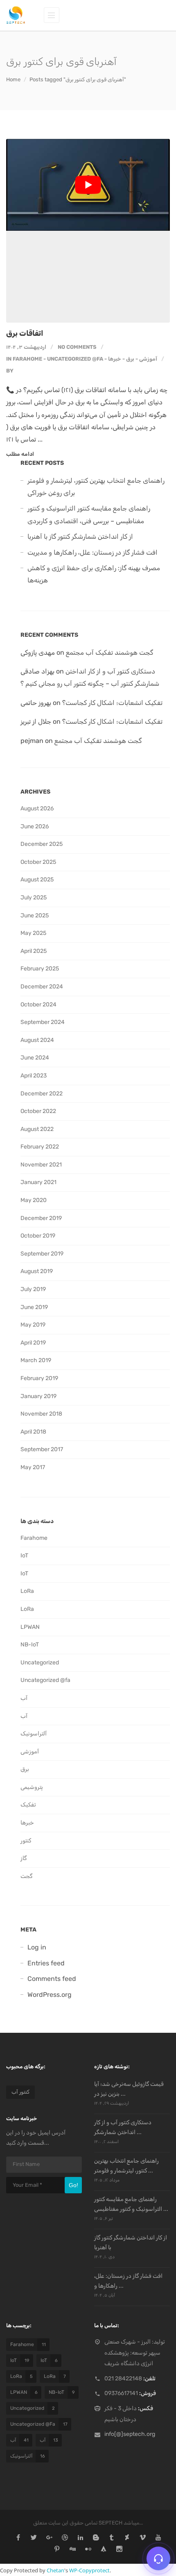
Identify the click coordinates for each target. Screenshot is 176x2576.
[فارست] (104, 2550)
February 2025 (40, 969)
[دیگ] (73, 2550)
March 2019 (36, 1360)
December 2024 (42, 987)
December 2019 (41, 1218)
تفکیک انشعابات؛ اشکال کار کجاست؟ (112, 703)
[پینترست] (57, 2550)
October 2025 (38, 862)
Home (13, 79)
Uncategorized (40, 1663)
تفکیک (28, 1805)
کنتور (26, 1841)
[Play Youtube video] (88, 185)
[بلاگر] (96, 2538)
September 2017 (42, 1449)
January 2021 (38, 1182)
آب (24, 1698)
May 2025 (33, 933)
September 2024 (43, 1022)
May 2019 (33, 1325)
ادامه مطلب (20, 454)
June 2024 (35, 1058)
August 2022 (37, 1129)
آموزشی (148, 359)
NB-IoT (30, 1645)
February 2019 (39, 1378)
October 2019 (38, 1236)
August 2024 (37, 1040)
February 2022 (40, 1147)
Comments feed (52, 1979)
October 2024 (38, 1005)
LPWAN (30, 1627)
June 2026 (35, 826)
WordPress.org (50, 1995)
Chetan (55, 2570)
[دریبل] (65, 2538)
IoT (24, 1556)
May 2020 (34, 1200)
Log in (37, 1947)
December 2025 (42, 844)
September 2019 (42, 1254)
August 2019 (37, 1271)
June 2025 (35, 916)
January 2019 (38, 1396)
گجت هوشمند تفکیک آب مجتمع (109, 652)
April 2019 (33, 1343)
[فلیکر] (88, 2550)
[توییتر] (34, 2538)
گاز (24, 1858)
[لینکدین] (80, 2538)
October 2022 (38, 1111)
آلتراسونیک (34, 1734)
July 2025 (34, 898)
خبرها (115, 359)
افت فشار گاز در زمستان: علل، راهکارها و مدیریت (93, 552)
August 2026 (37, 808)
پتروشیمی (32, 1787)
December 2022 (42, 1094)
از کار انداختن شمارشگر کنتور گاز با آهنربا (80, 536)
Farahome (27, 359)
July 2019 (33, 1289)
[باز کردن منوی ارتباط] (158, 2558)
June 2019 (34, 1307)
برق (130, 359)
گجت (26, 1876)
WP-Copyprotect (89, 2570)
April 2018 (33, 1432)
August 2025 (37, 880)
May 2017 (33, 1467)
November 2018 (41, 1414)
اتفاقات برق (25, 333)
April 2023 (34, 1076)
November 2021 (41, 1165)
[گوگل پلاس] (49, 2538)
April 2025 (34, 951)
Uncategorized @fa (75, 359)
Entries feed (46, 1963)
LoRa (27, 1591)
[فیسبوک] (18, 2538)
